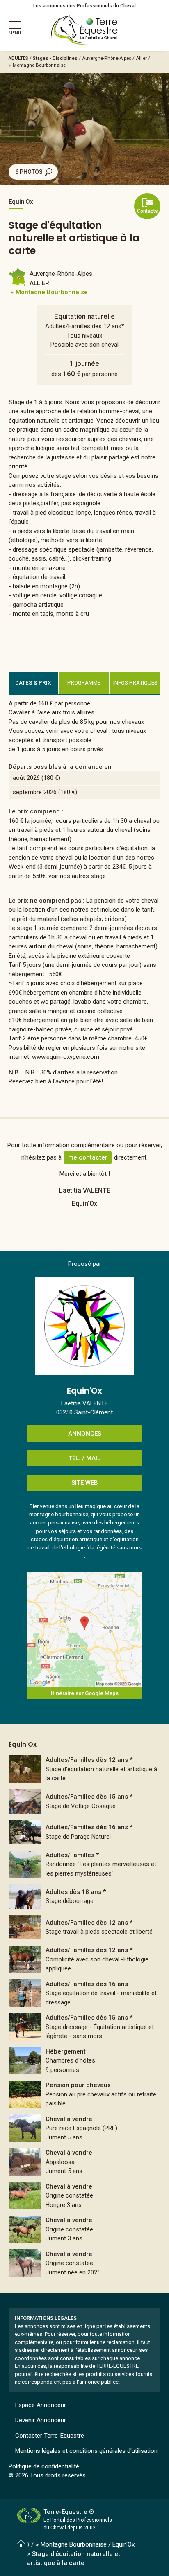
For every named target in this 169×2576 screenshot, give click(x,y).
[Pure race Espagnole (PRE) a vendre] (85, 2128)
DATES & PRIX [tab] (33, 682)
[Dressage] (85, 2027)
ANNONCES (85, 1434)
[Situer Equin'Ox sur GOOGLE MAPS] (84, 1630)
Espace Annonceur (41, 2405)
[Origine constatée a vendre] (85, 2196)
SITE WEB (85, 1483)
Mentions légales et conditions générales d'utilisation (86, 2451)
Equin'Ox (123, 2544)
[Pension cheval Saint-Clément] (85, 2094)
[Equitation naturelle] (85, 1769)
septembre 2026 (35, 792)
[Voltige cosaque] (85, 1801)
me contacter (88, 1157)
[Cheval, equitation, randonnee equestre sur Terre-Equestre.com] (84, 30)
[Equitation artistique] (85, 1927)
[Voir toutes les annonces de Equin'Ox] (84, 1326)
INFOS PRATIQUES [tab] (135, 682)
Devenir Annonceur (41, 2420)
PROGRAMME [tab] (84, 682)
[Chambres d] (85, 2061)
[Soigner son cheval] (85, 1832)
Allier (141, 58)
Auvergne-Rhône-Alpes (107, 58)
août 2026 (26, 778)
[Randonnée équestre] (85, 1864)
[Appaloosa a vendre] (85, 2162)
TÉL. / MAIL (84, 1458)
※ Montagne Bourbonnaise (37, 65)
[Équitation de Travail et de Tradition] (85, 1993)
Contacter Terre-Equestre (50, 2436)
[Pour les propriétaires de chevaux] (85, 1959)
